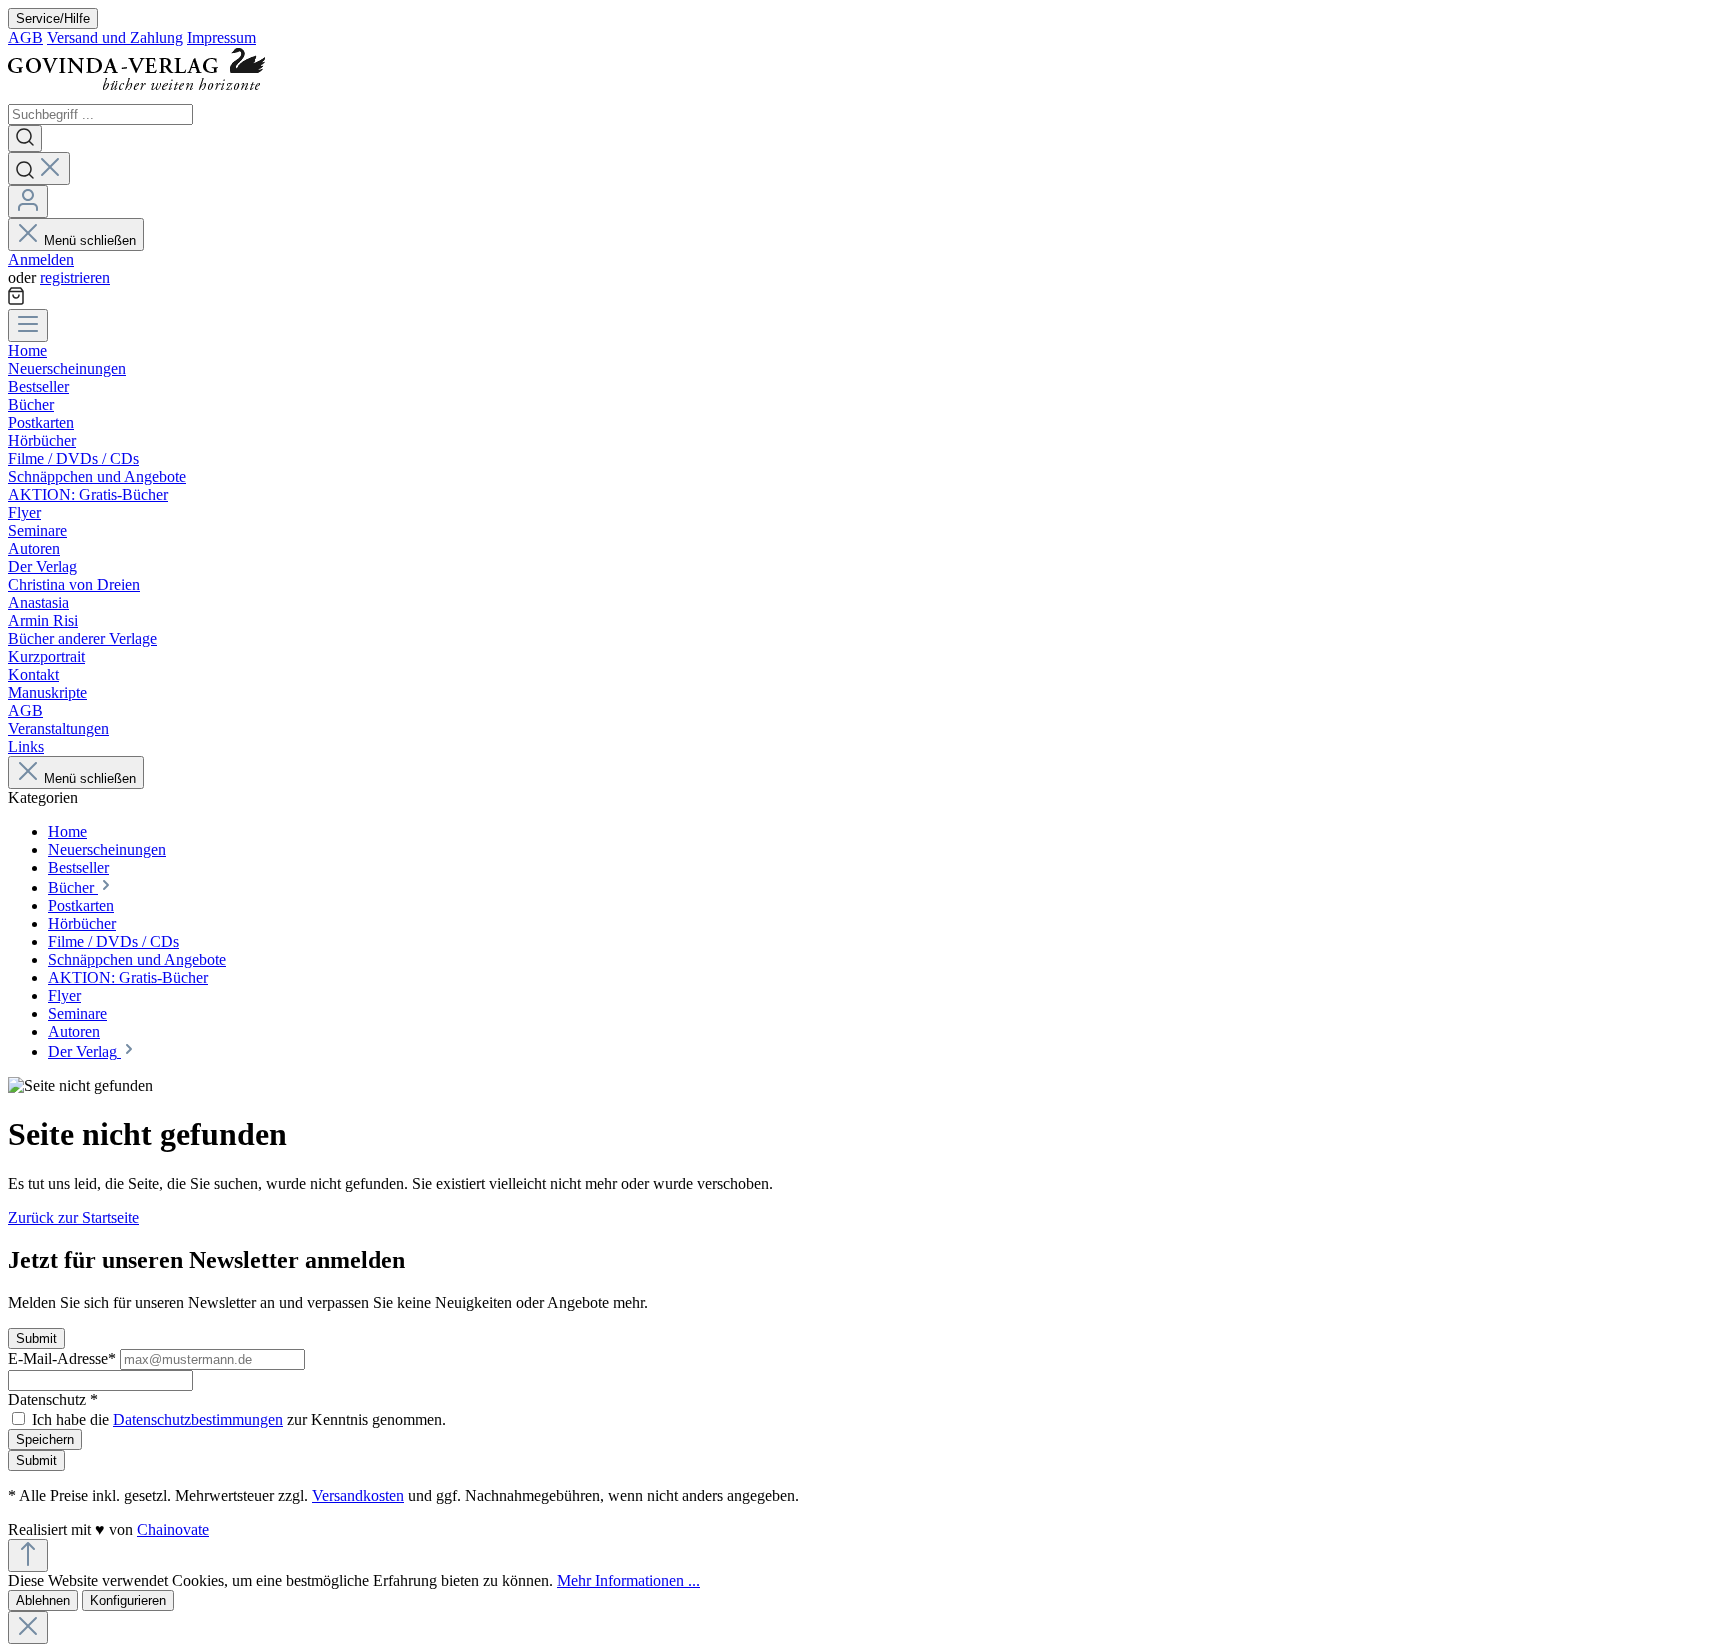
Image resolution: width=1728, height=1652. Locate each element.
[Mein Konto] (28, 201)
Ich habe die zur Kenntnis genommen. (239, 1419)
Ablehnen (43, 1600)
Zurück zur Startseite (73, 1217)
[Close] (28, 1627)
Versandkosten (358, 1495)
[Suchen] (25, 138)
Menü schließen (90, 240)
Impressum (221, 37)
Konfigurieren (128, 1600)
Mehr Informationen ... (628, 1580)
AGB (25, 37)
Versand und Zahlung (115, 37)
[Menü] (28, 325)
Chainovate (173, 1529)
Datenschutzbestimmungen (198, 1419)
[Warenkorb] (16, 299)
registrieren (75, 277)
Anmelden (41, 259)
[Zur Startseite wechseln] (144, 94)
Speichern (45, 1439)
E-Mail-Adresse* (64, 1358)
